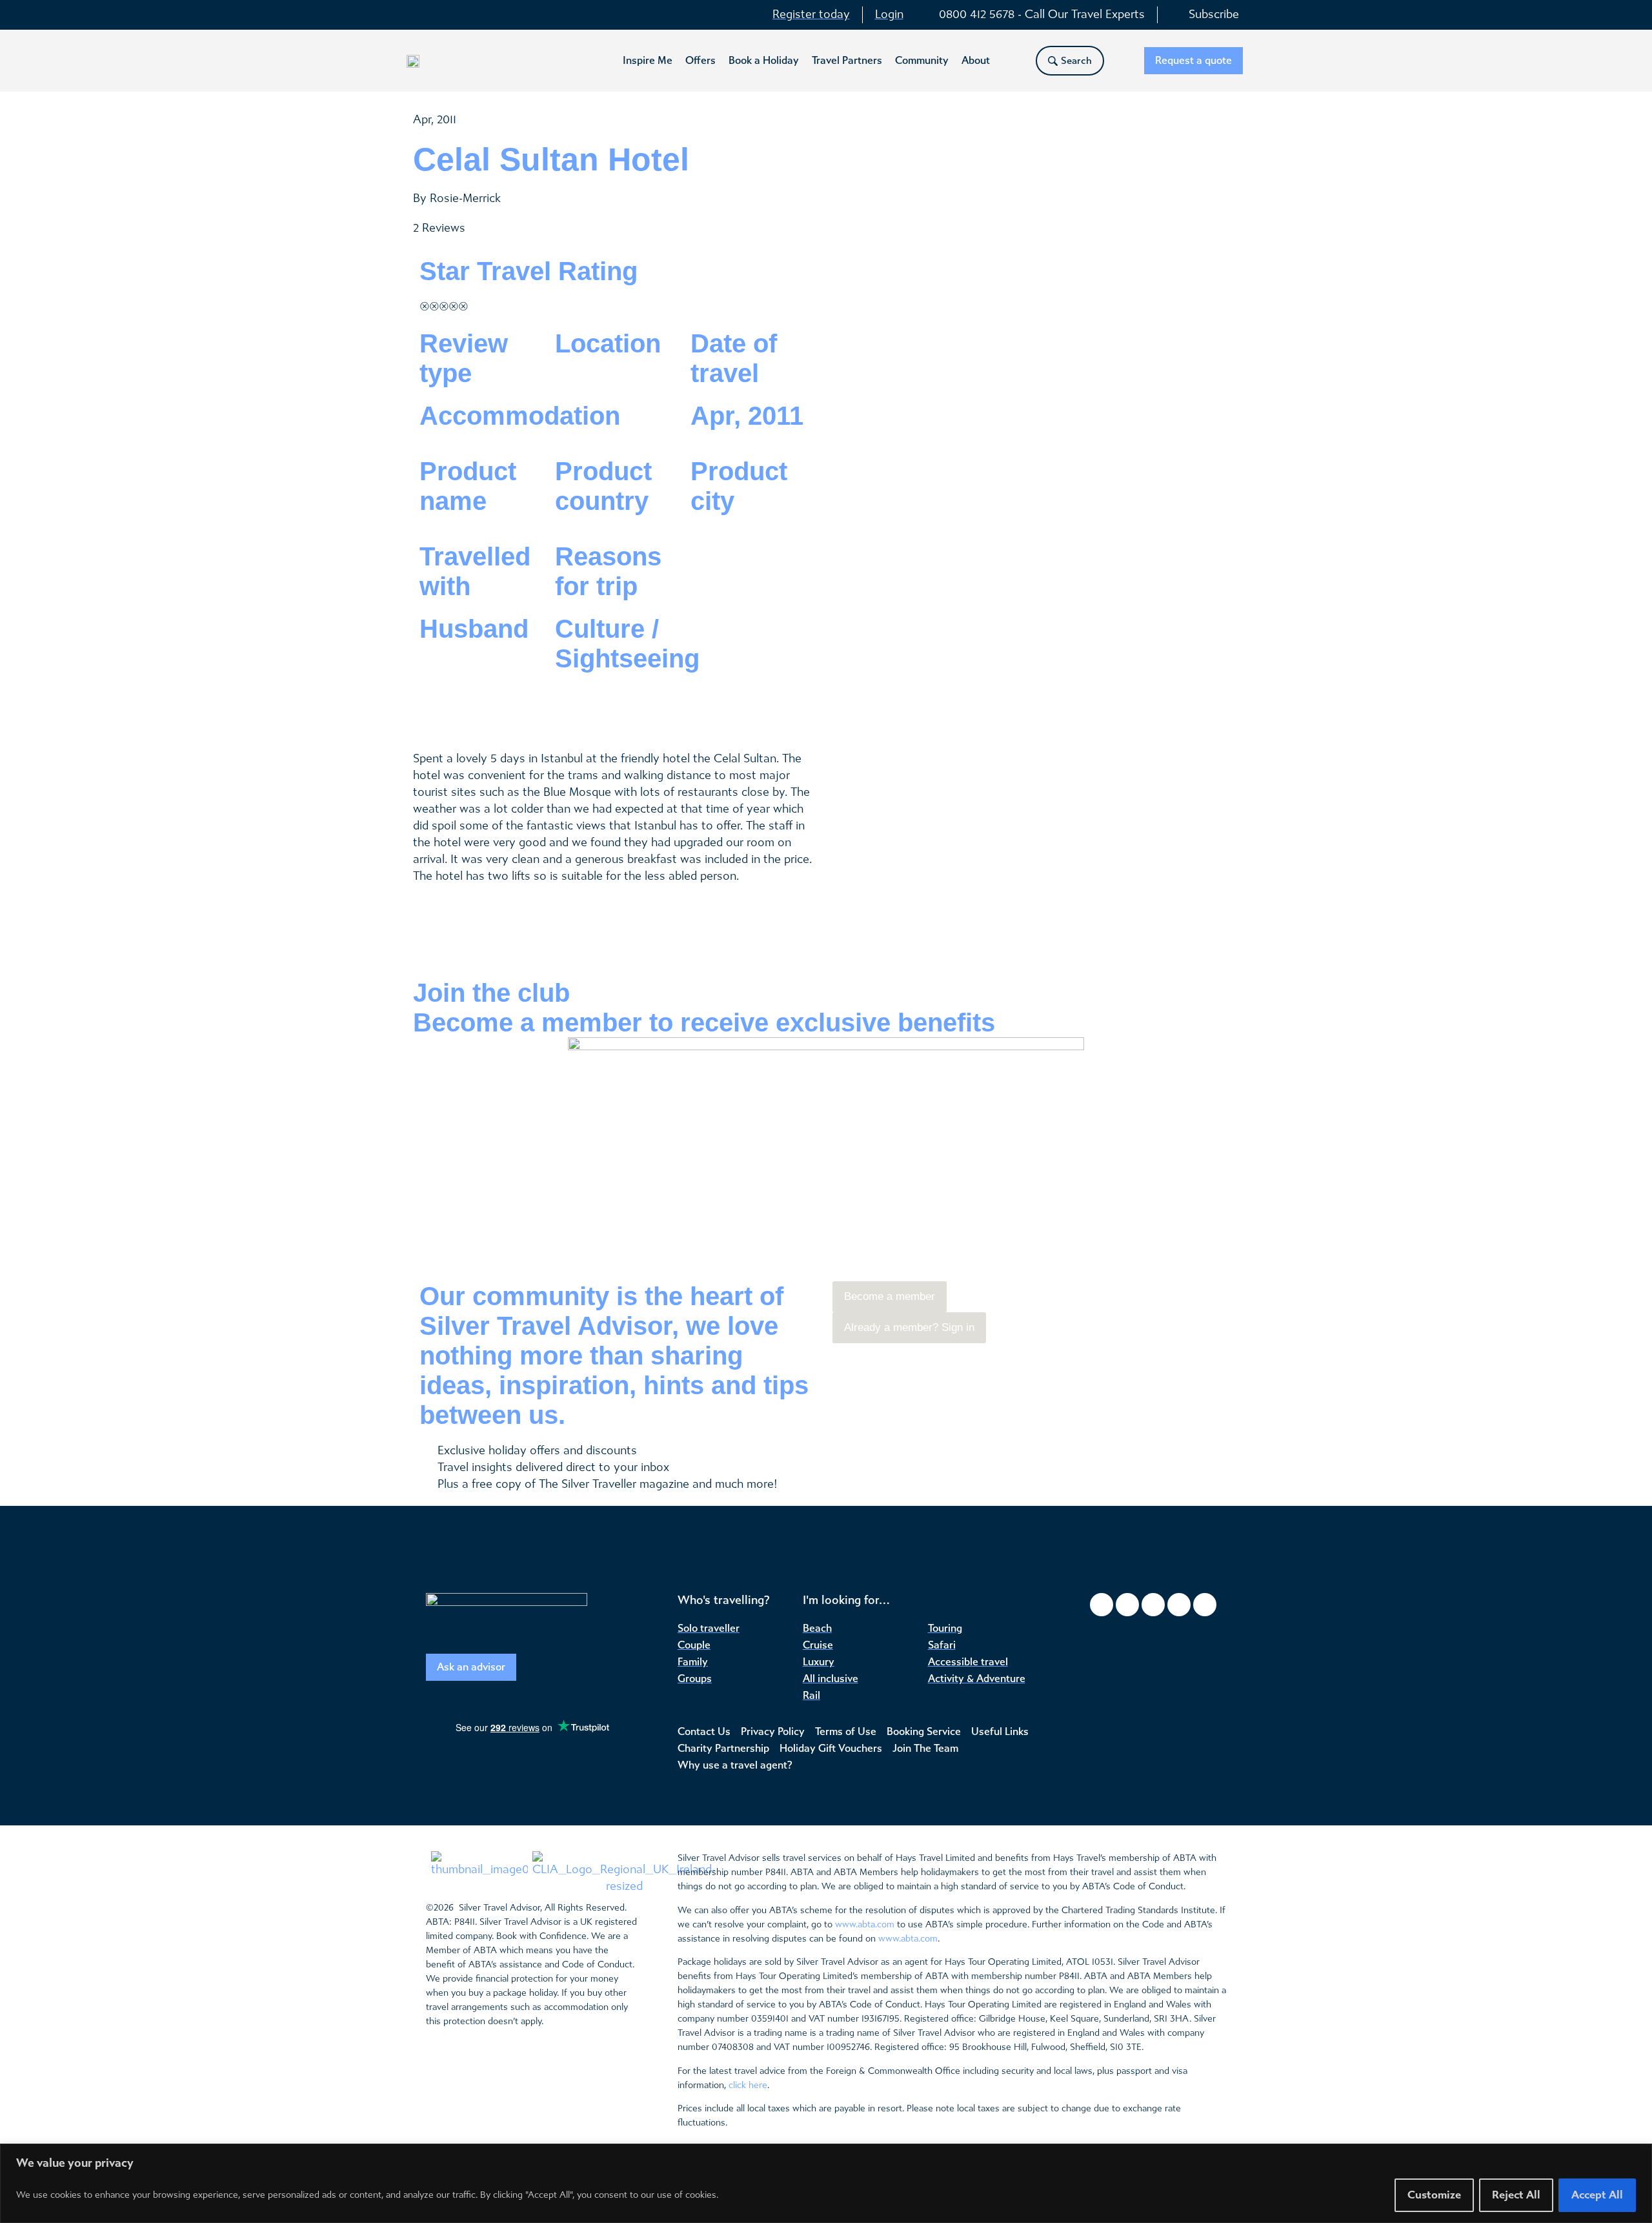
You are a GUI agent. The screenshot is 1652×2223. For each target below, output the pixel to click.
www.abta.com (865, 1924)
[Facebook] (1102, 1605)
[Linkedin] (1205, 1605)
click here (748, 2085)
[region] (826, 2183)
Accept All (1597, 2195)
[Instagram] (1127, 1605)
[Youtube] (1179, 1605)
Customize (1434, 2195)
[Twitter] (1153, 1605)
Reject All (1516, 2195)
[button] (648, 61)
